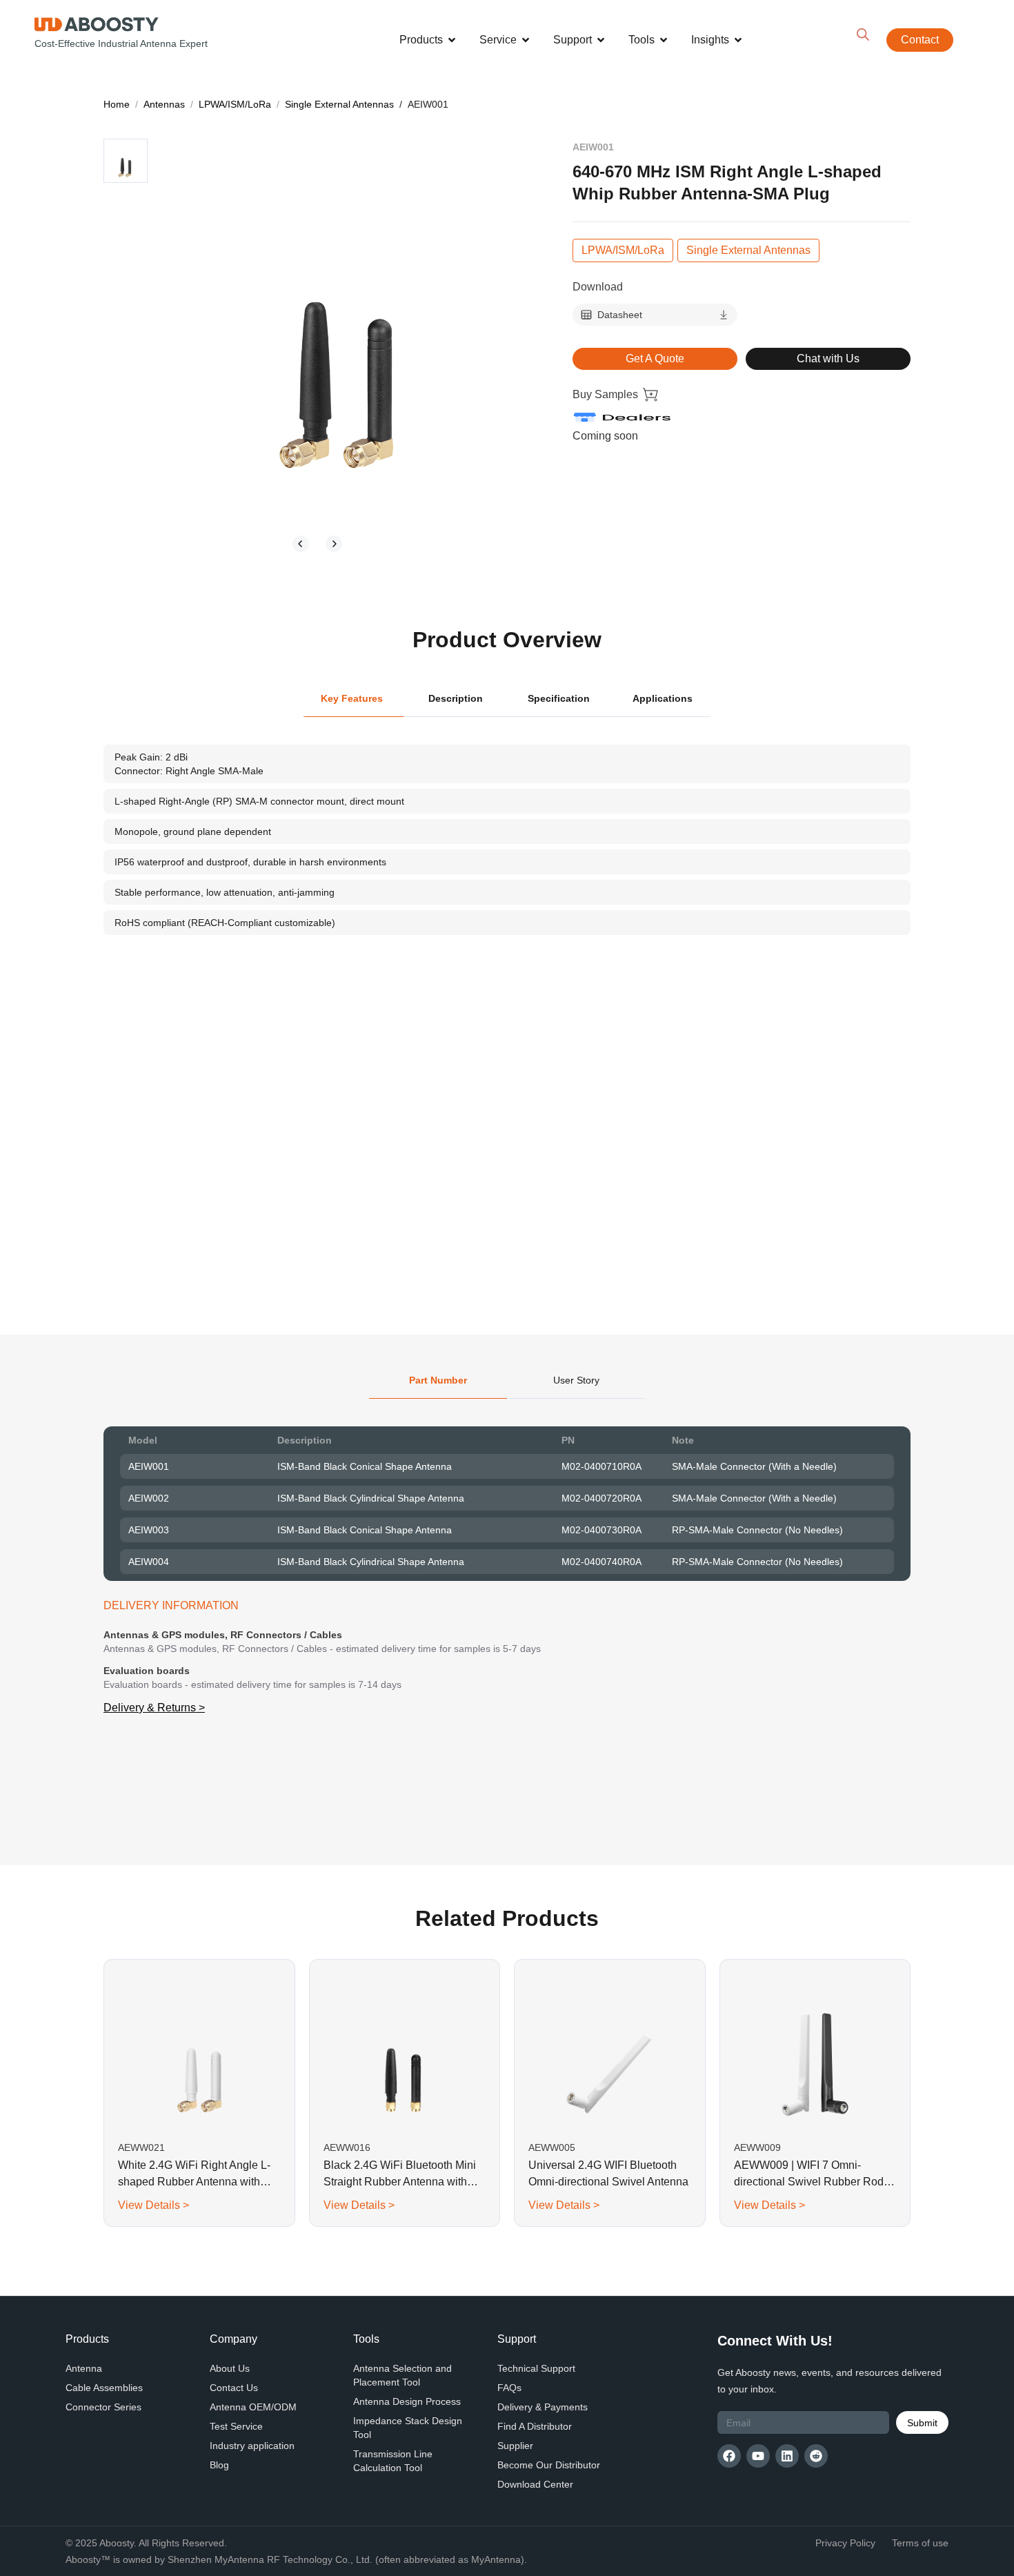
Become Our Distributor (549, 2465)
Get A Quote (655, 358)
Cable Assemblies (104, 2388)
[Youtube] (758, 2456)
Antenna (84, 2368)
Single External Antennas (339, 104)
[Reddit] (816, 2456)
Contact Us (234, 2388)
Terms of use (920, 2543)
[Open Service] (526, 40)
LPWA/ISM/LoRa (235, 104)
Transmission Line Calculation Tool (393, 2461)
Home (117, 104)
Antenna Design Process (407, 2401)
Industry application (252, 2446)
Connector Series (103, 2407)
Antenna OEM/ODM (253, 2407)
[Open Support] (601, 40)
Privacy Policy (845, 2543)
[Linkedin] (787, 2456)
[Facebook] (729, 2456)
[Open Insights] (738, 40)
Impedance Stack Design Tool (408, 2428)
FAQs (509, 2388)
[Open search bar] (863, 35)
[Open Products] (452, 40)
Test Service (236, 2426)
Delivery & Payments (543, 2407)
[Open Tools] (664, 40)
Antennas (164, 104)
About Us (230, 2368)
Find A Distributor (535, 2426)
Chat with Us (828, 358)
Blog (219, 2465)
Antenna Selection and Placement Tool (402, 2375)
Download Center (535, 2484)
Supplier (515, 2446)
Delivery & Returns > (154, 1708)
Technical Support (536, 2368)
